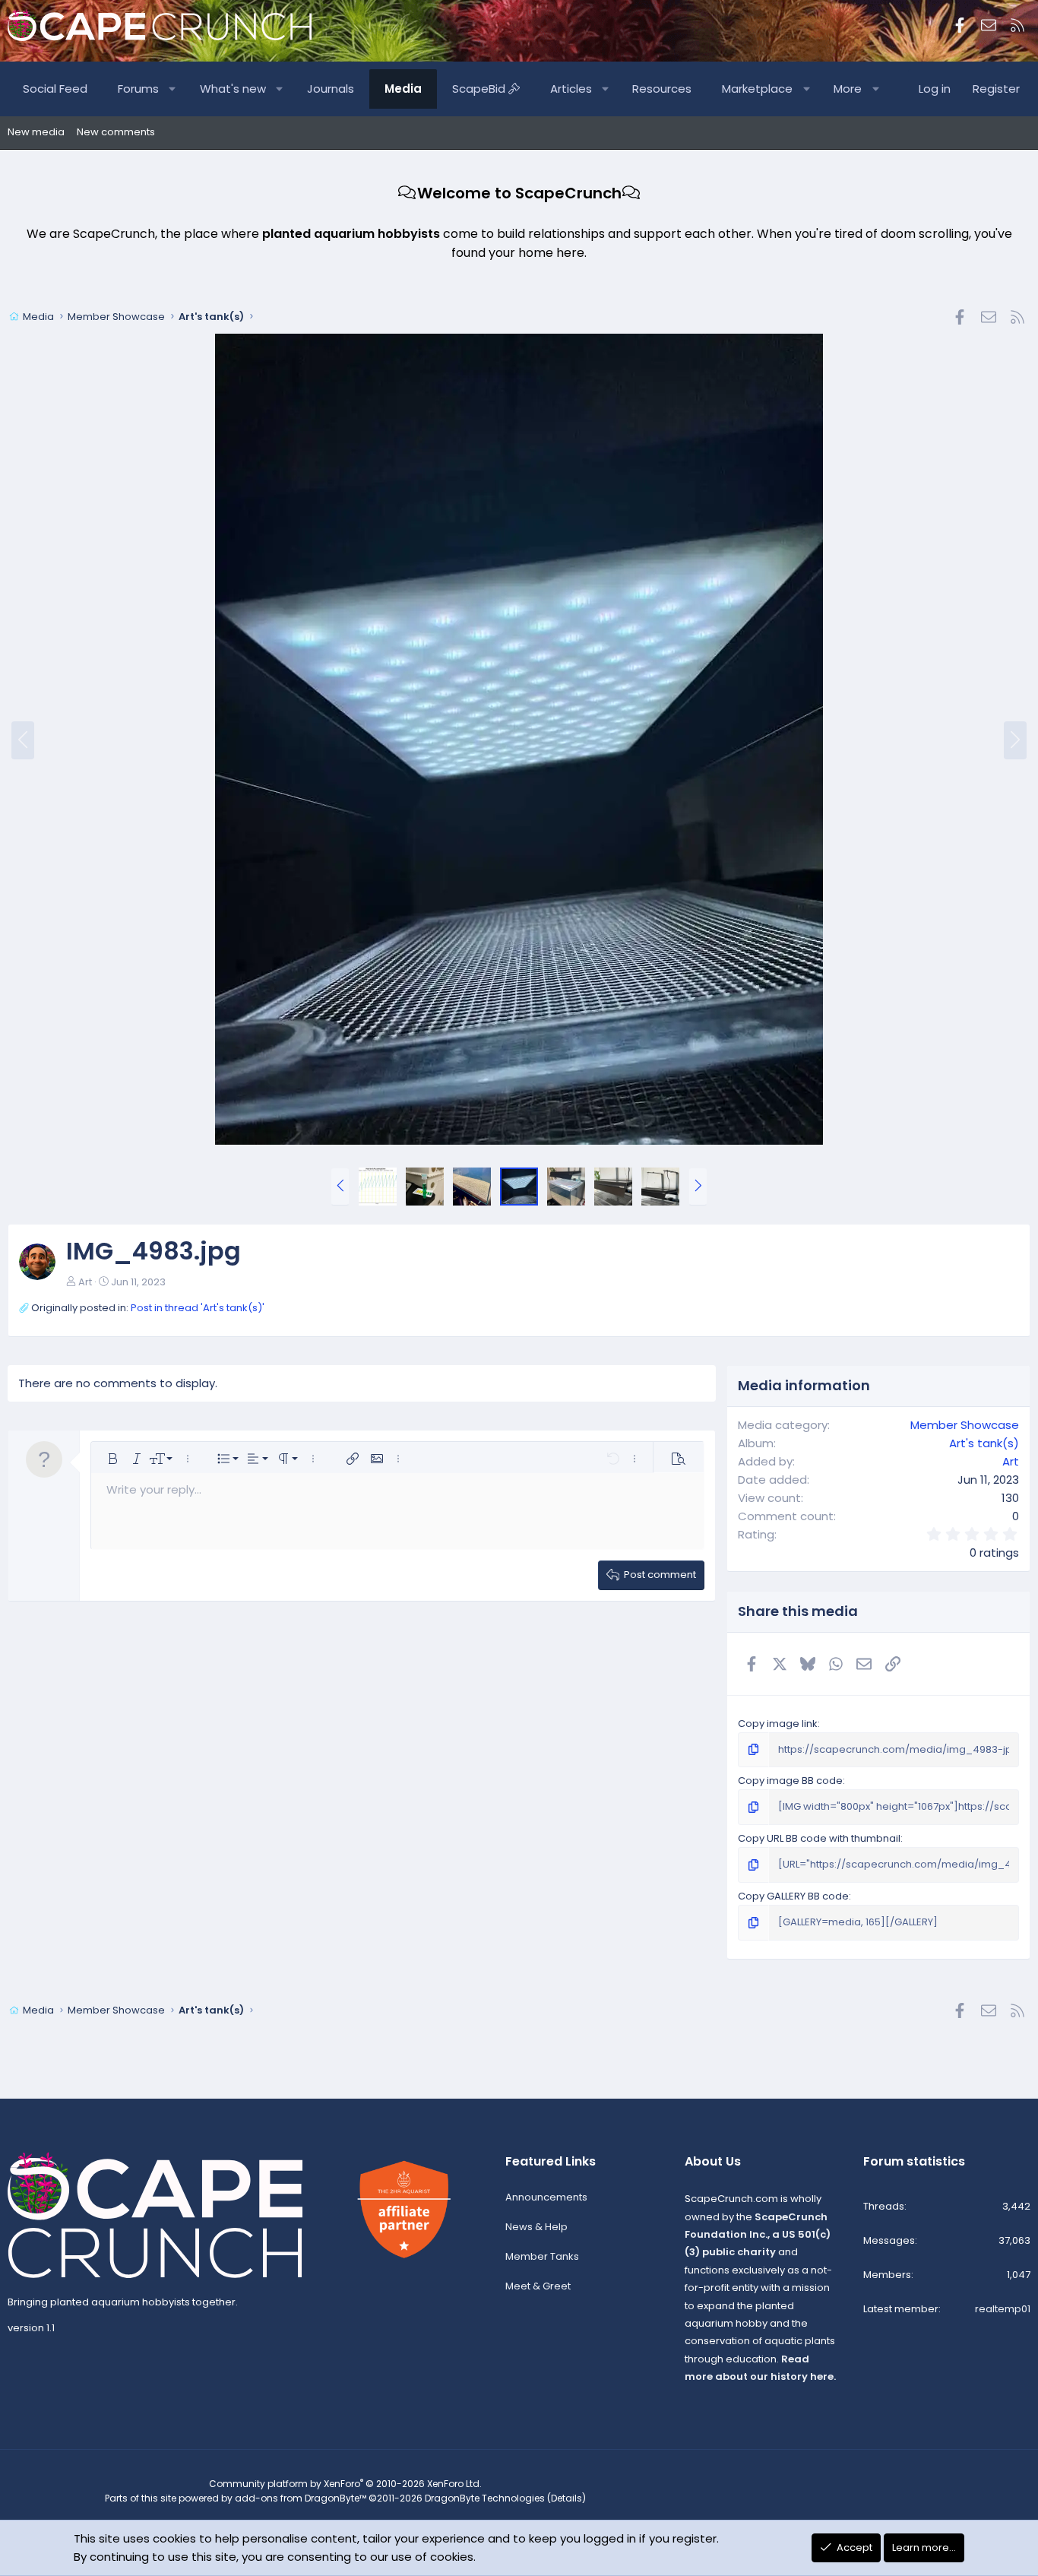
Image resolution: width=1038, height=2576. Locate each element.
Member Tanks (542, 2256)
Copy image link (778, 1724)
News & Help (536, 2227)
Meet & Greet (538, 2286)
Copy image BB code (790, 1781)
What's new (233, 89)
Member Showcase (965, 1425)
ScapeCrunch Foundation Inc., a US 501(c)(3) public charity (758, 2235)
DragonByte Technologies (485, 2498)
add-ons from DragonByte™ (301, 2498)
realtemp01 (1003, 2309)
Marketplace (757, 89)
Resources (662, 89)
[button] (173, 89)
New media (36, 132)
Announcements (546, 2197)
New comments (116, 132)
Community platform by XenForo (345, 2484)
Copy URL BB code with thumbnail (819, 1838)
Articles (571, 89)
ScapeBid (480, 89)
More (848, 89)
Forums (138, 89)
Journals (331, 89)
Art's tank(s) (984, 1443)
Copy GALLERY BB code (793, 1896)
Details (566, 2498)
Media (403, 89)
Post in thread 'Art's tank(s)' (198, 1308)
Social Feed (55, 89)
